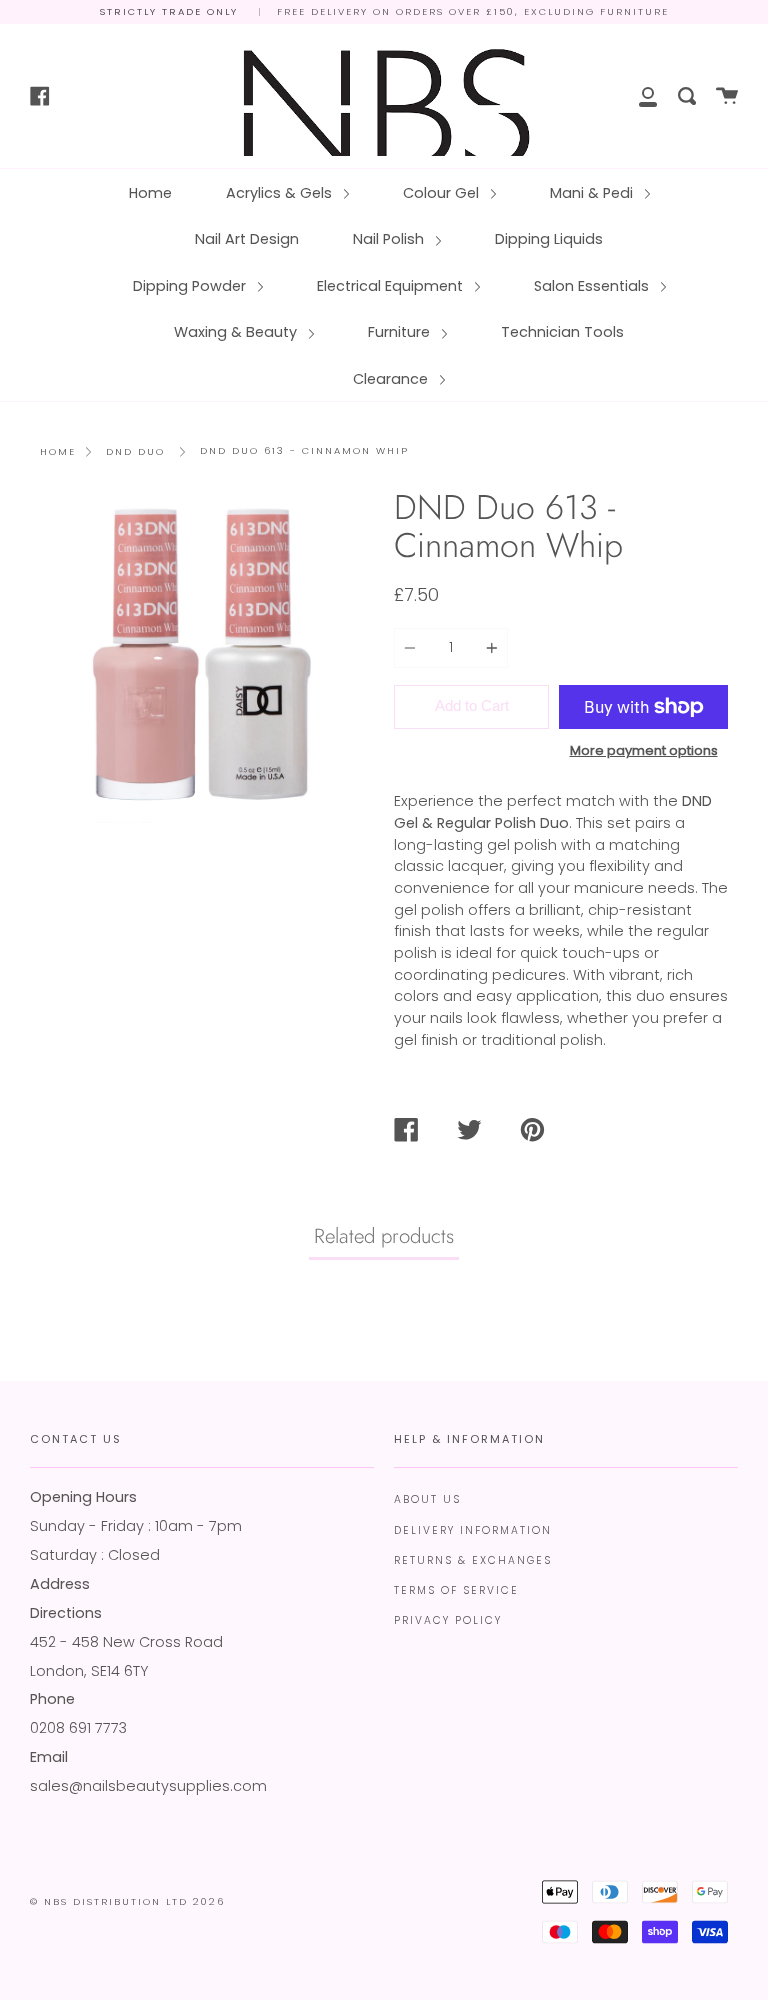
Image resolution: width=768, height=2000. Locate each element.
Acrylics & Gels (281, 193)
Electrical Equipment (392, 286)
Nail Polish (390, 239)
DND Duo (135, 451)
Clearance (392, 379)
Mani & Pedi (593, 193)
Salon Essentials (593, 286)
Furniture (401, 332)
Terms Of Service (456, 1590)
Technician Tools (562, 332)
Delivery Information (473, 1530)
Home (150, 193)
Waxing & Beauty (237, 332)
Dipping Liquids (549, 239)
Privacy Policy (448, 1620)
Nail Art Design (247, 239)
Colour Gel (443, 193)
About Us (427, 1499)
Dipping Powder (191, 286)
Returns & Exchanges (473, 1560)
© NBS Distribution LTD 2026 (127, 1901)
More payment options (644, 750)
